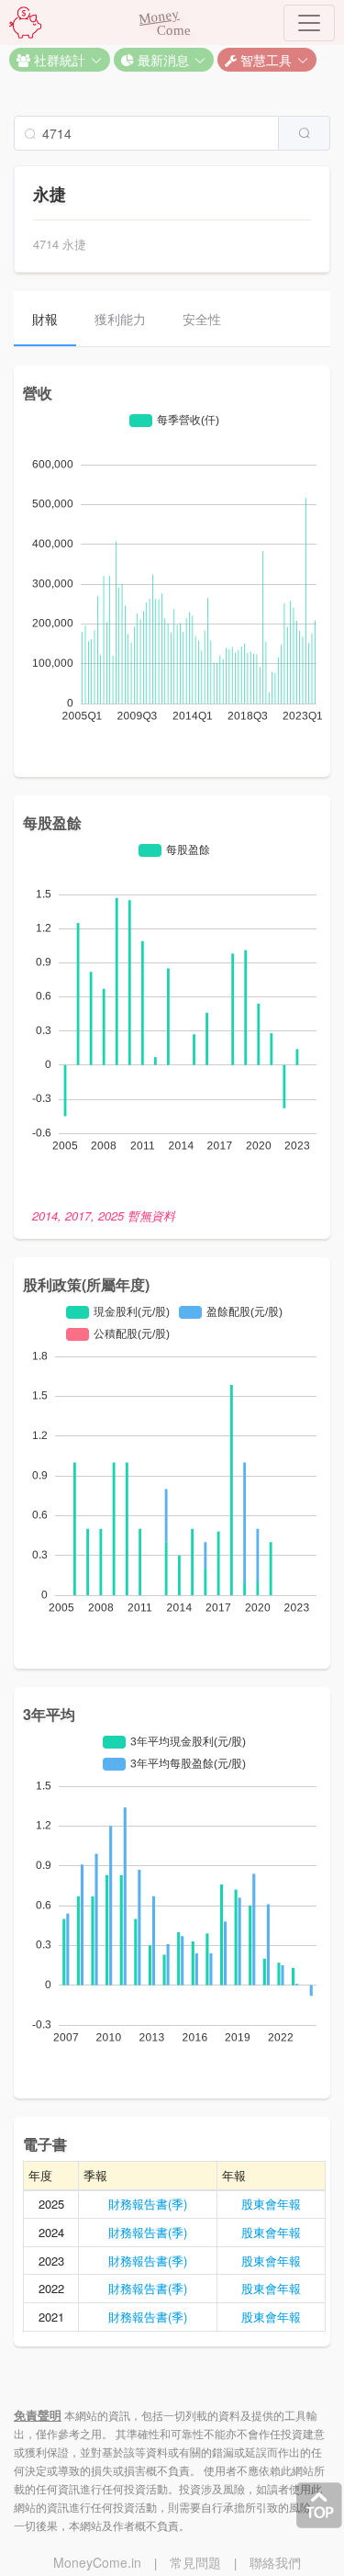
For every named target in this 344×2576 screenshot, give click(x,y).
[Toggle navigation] (309, 23)
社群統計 (58, 60)
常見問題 (195, 2562)
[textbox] (146, 133)
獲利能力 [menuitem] (120, 319)
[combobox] (172, 133)
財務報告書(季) (148, 2204)
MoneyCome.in (97, 2562)
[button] (60, 60)
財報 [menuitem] (45, 319)
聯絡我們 (275, 2562)
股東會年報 (271, 2204)
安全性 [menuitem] (202, 319)
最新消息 (161, 60)
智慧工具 (264, 60)
